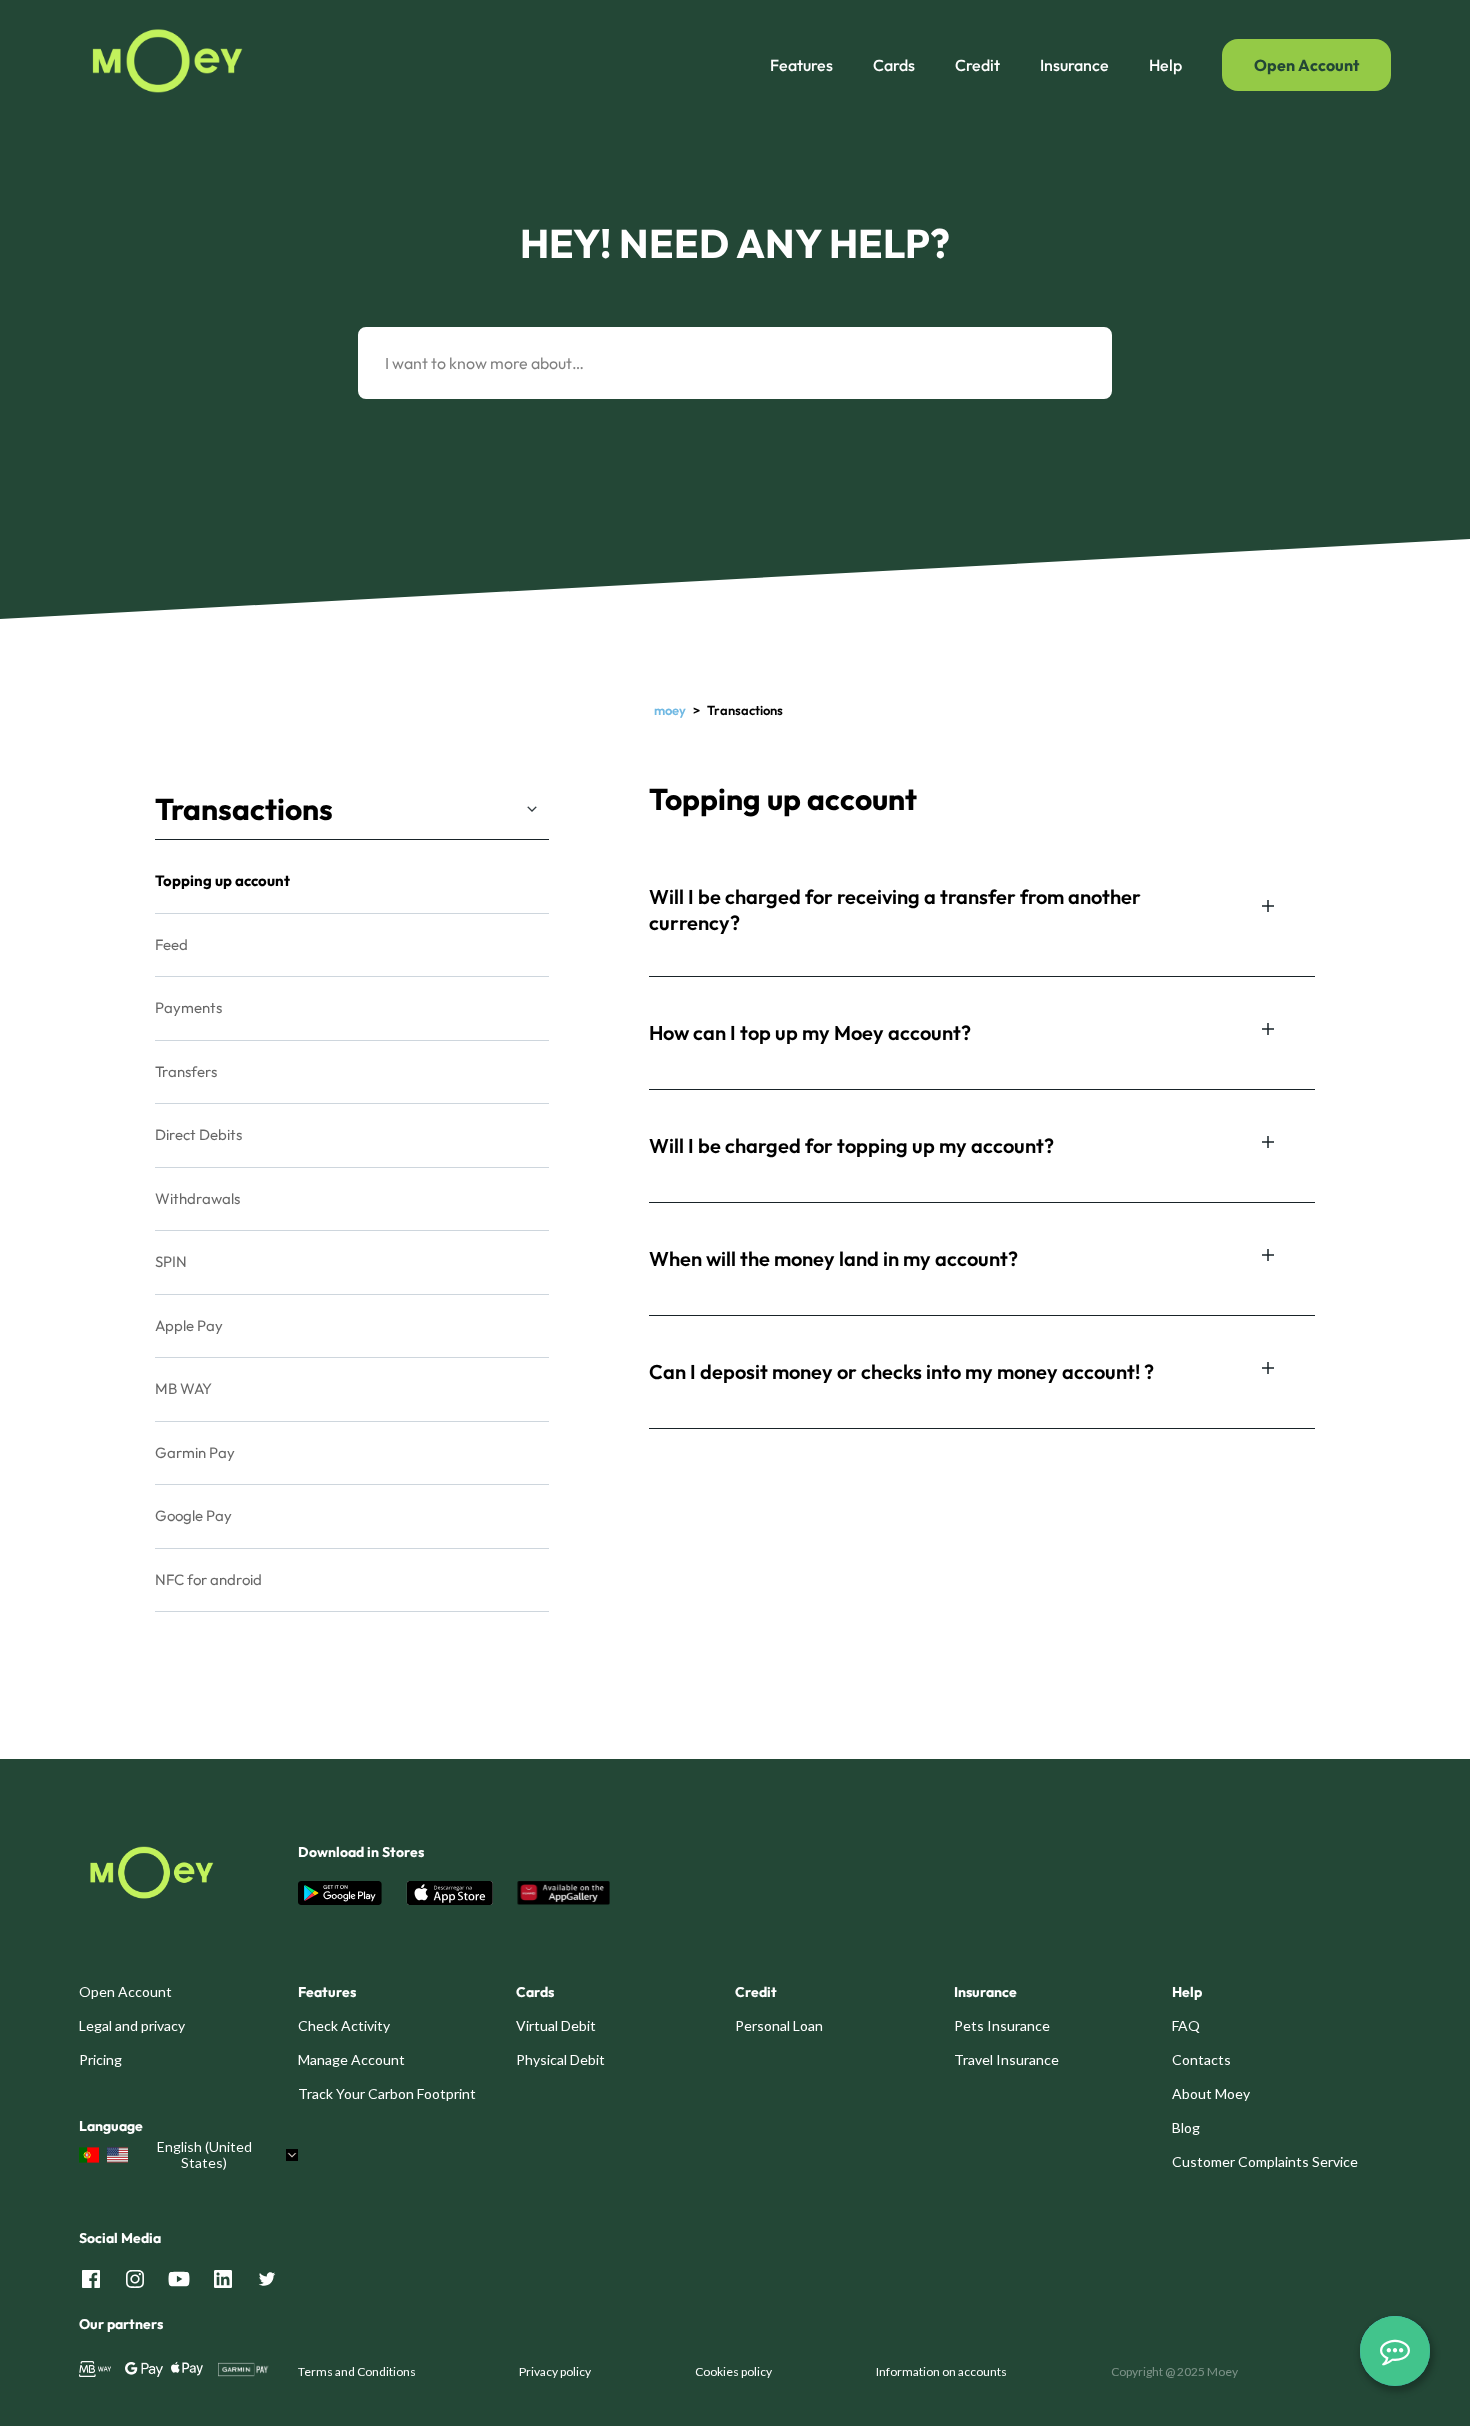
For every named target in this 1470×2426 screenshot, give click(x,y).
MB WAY (183, 1388)
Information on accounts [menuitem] (941, 2371)
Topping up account (222, 880)
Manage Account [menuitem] (351, 2059)
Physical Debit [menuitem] (560, 2059)
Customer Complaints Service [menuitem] (1265, 2161)
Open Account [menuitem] (125, 1991)
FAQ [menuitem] (1186, 2025)
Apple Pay (189, 1325)
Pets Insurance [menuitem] (1002, 2025)
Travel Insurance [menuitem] (1006, 2059)
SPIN (171, 1261)
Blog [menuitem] (1186, 2127)
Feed (171, 944)
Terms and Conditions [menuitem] (357, 2371)
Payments (188, 1007)
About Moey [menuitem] (1211, 2093)
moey (670, 710)
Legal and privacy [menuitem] (132, 2025)
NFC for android (208, 1579)
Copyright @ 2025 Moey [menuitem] (1174, 2371)
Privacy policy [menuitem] (555, 2371)
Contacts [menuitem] (1201, 2059)
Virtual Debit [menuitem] (556, 2025)
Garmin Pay (195, 1452)
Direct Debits (198, 1134)
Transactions (244, 809)
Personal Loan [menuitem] (779, 2025)
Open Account (1306, 65)
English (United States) (204, 2155)
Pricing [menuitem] (100, 2059)
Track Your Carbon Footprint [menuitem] (387, 2093)
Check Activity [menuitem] (344, 2025)
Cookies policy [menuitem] (733, 2371)
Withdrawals (197, 1198)
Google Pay (193, 1515)
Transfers (186, 1071)
